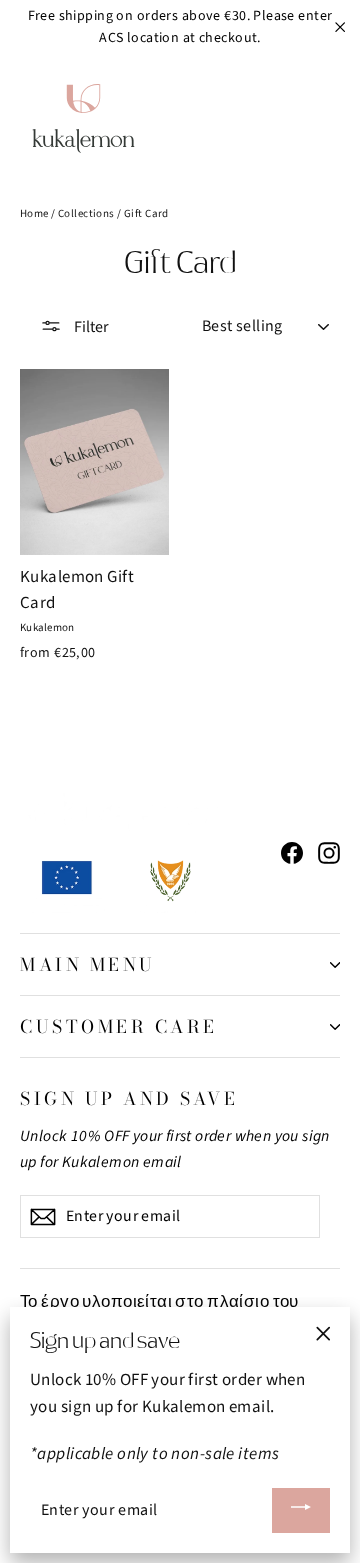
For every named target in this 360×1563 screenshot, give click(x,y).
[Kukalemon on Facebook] (292, 852)
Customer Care (119, 1026)
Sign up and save (129, 1097)
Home (34, 213)
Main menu (88, 964)
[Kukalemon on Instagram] (329, 852)
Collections (86, 213)
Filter (90, 327)
